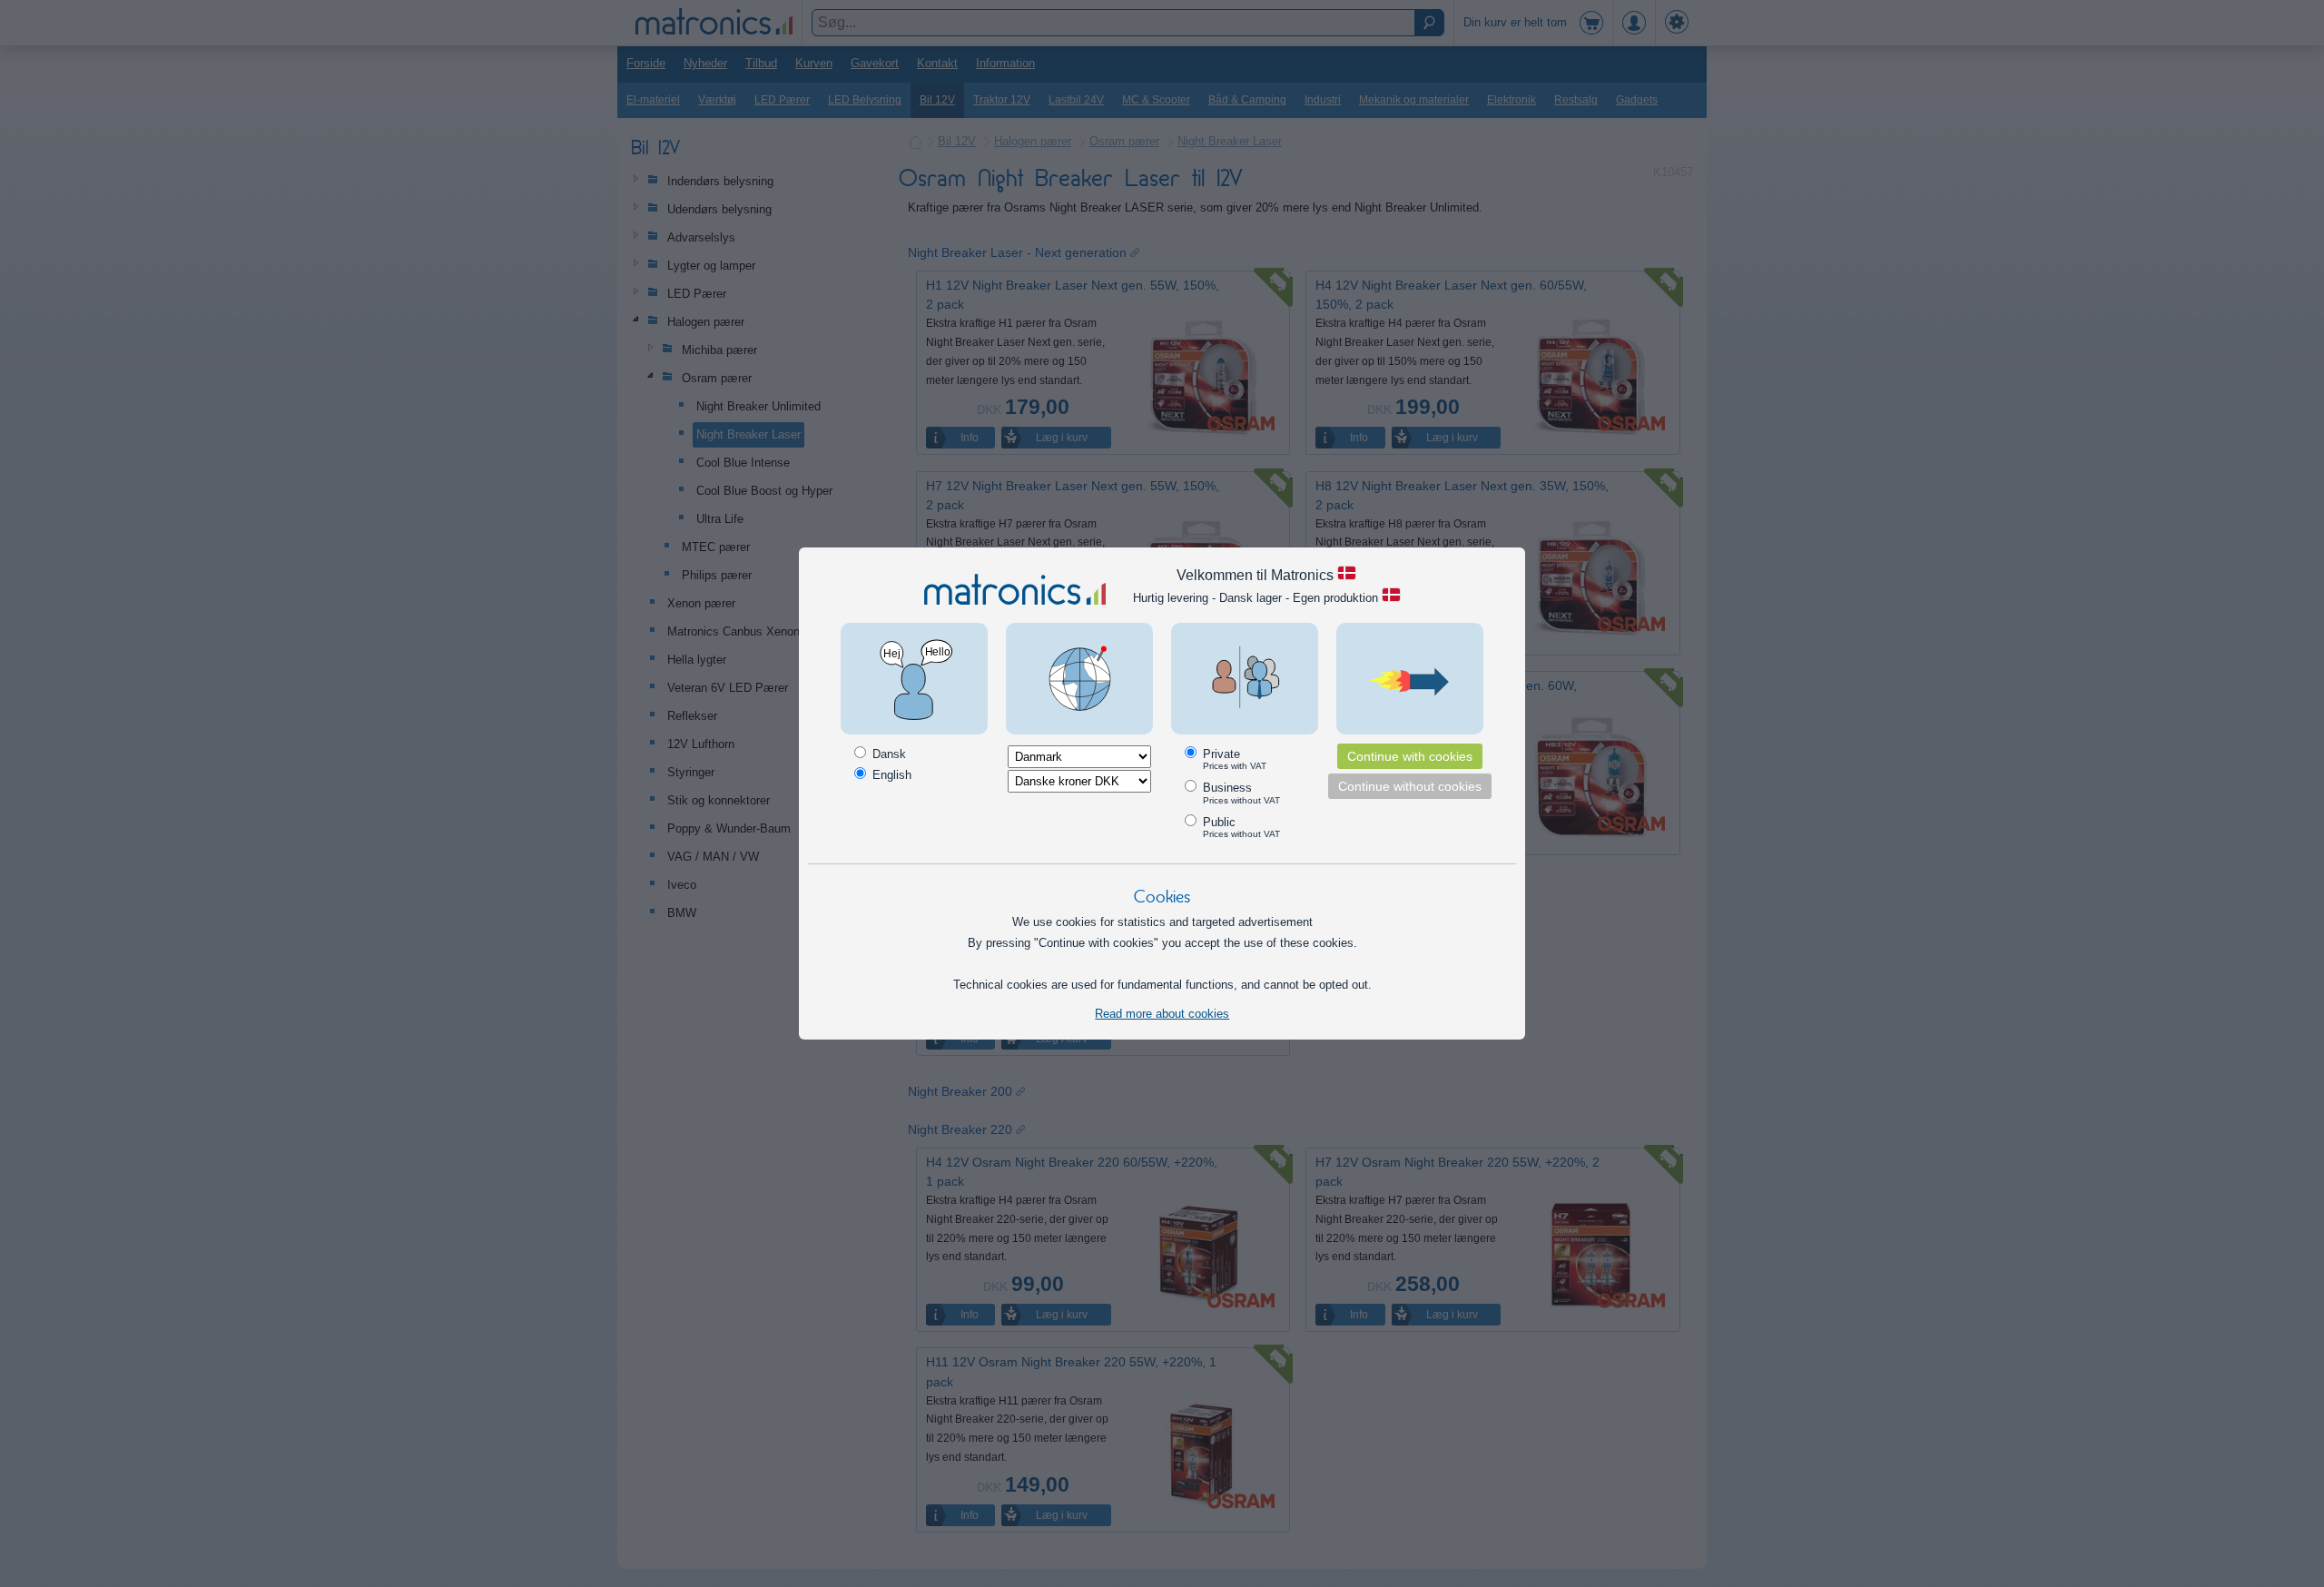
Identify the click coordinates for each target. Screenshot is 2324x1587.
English (890, 775)
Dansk (887, 754)
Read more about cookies (1162, 1014)
